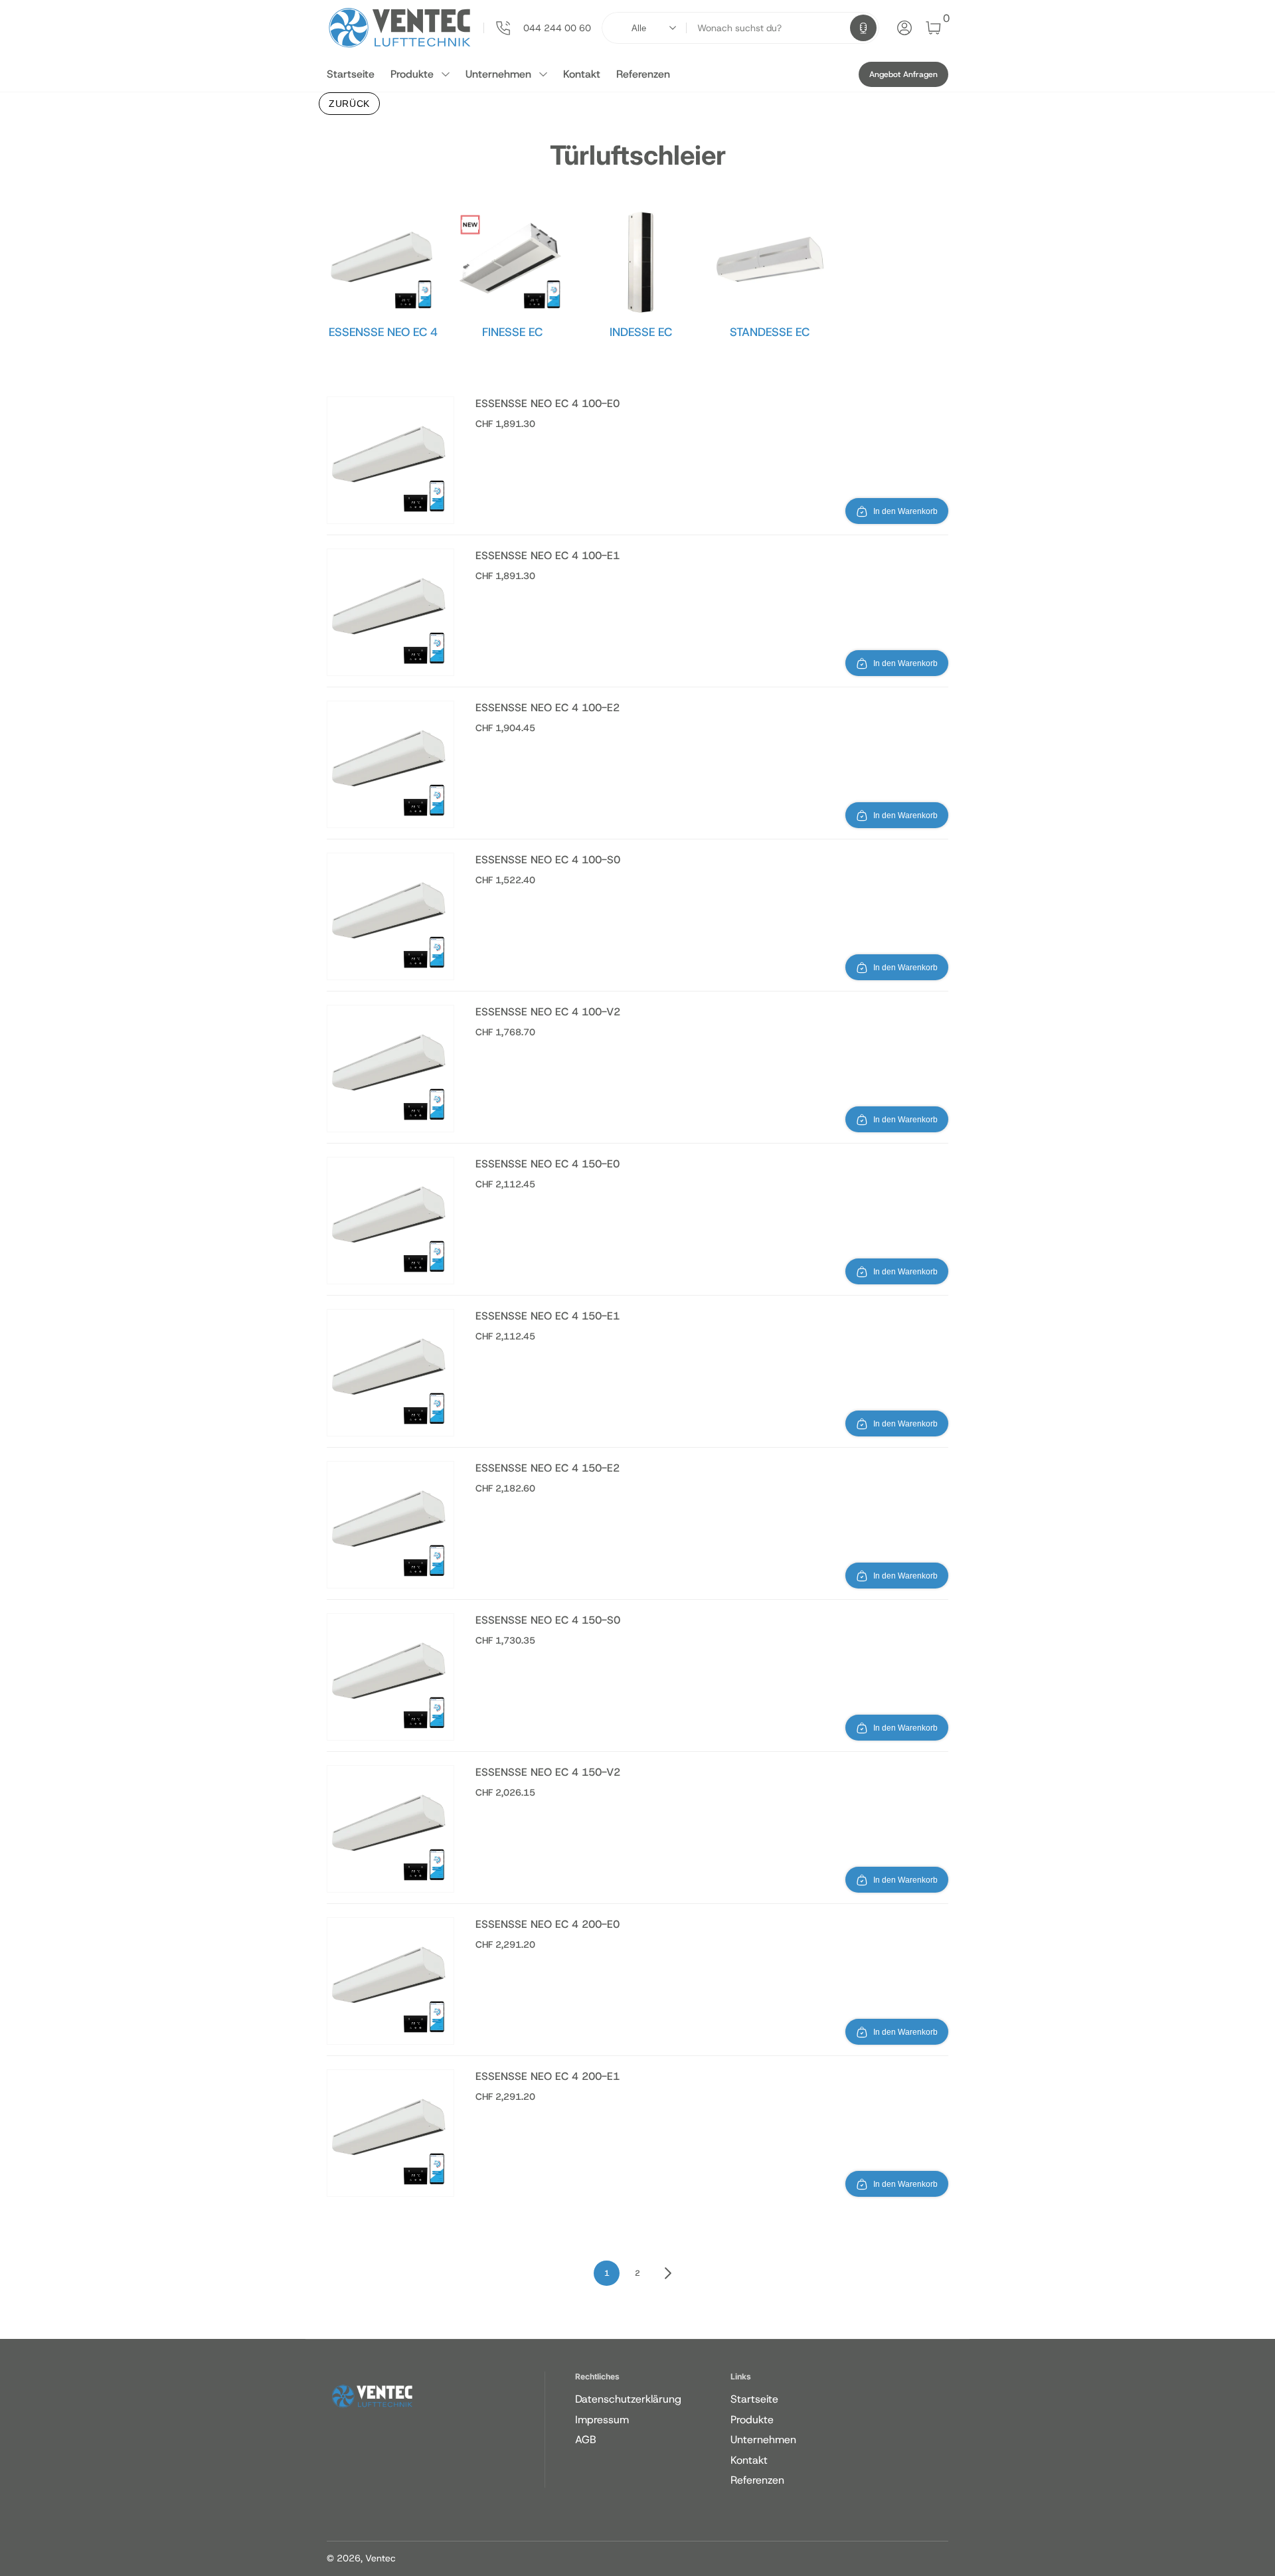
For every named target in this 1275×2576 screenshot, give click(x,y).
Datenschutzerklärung (628, 2399)
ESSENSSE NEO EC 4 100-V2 (548, 1012)
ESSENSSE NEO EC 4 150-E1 (548, 1316)
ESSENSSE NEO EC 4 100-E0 (548, 403)
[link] (537, 28)
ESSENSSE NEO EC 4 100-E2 (548, 708)
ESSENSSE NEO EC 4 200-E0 (548, 1924)
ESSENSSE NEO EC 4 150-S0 (548, 1620)
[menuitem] (650, 2399)
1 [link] (607, 2273)
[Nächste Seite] (668, 2273)
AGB (586, 2440)
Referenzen (643, 74)
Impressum (602, 2420)
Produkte (412, 74)
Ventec (381, 2558)
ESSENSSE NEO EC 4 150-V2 (548, 1772)
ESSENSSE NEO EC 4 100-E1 (548, 556)
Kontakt (582, 74)
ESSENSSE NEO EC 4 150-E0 (548, 1164)
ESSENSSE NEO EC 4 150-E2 (548, 1468)
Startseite (351, 74)
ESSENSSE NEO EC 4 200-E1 (548, 2076)
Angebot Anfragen (903, 74)
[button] (863, 28)
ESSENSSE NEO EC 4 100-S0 (548, 860)
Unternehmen (498, 74)
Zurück (349, 104)
